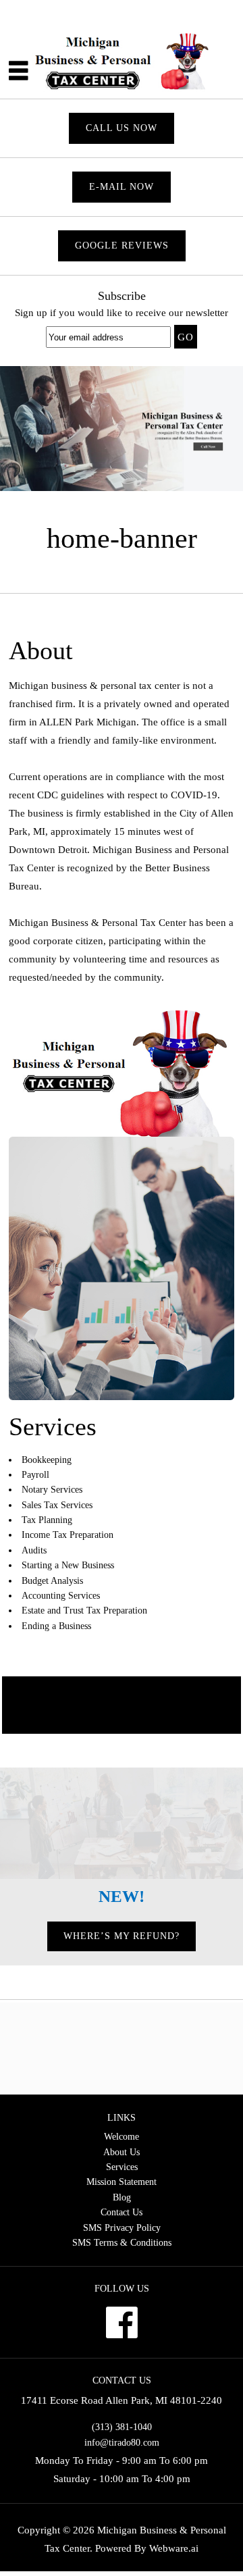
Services (122, 2167)
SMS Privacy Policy (122, 2228)
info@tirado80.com (122, 2443)
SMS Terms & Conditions (122, 2243)
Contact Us (122, 2212)
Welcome (122, 2137)
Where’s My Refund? (122, 1936)
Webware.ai (174, 2548)
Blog (122, 2197)
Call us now (122, 128)
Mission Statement (122, 2182)
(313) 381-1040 (122, 2427)
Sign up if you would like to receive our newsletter (122, 313)
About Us (122, 2152)
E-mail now (122, 187)
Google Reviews (122, 246)
